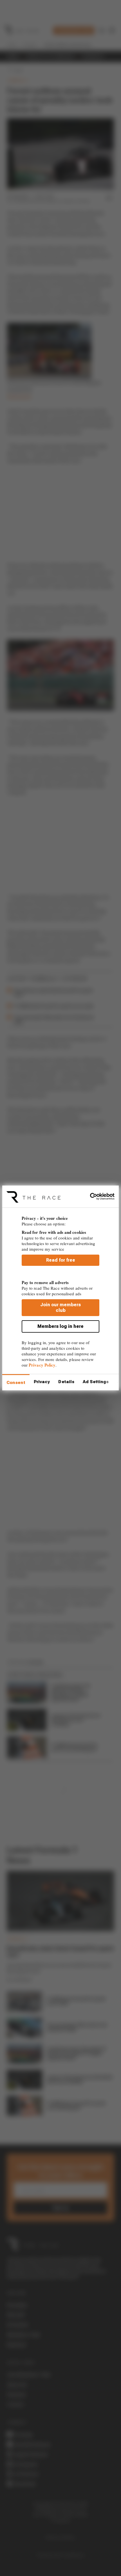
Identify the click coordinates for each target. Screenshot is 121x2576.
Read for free (61, 1260)
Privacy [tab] (42, 1382)
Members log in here (60, 1326)
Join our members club (60, 1308)
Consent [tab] (16, 1383)
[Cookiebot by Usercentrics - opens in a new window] (90, 1197)
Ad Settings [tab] (96, 1382)
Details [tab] (66, 1382)
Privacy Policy (42, 1365)
